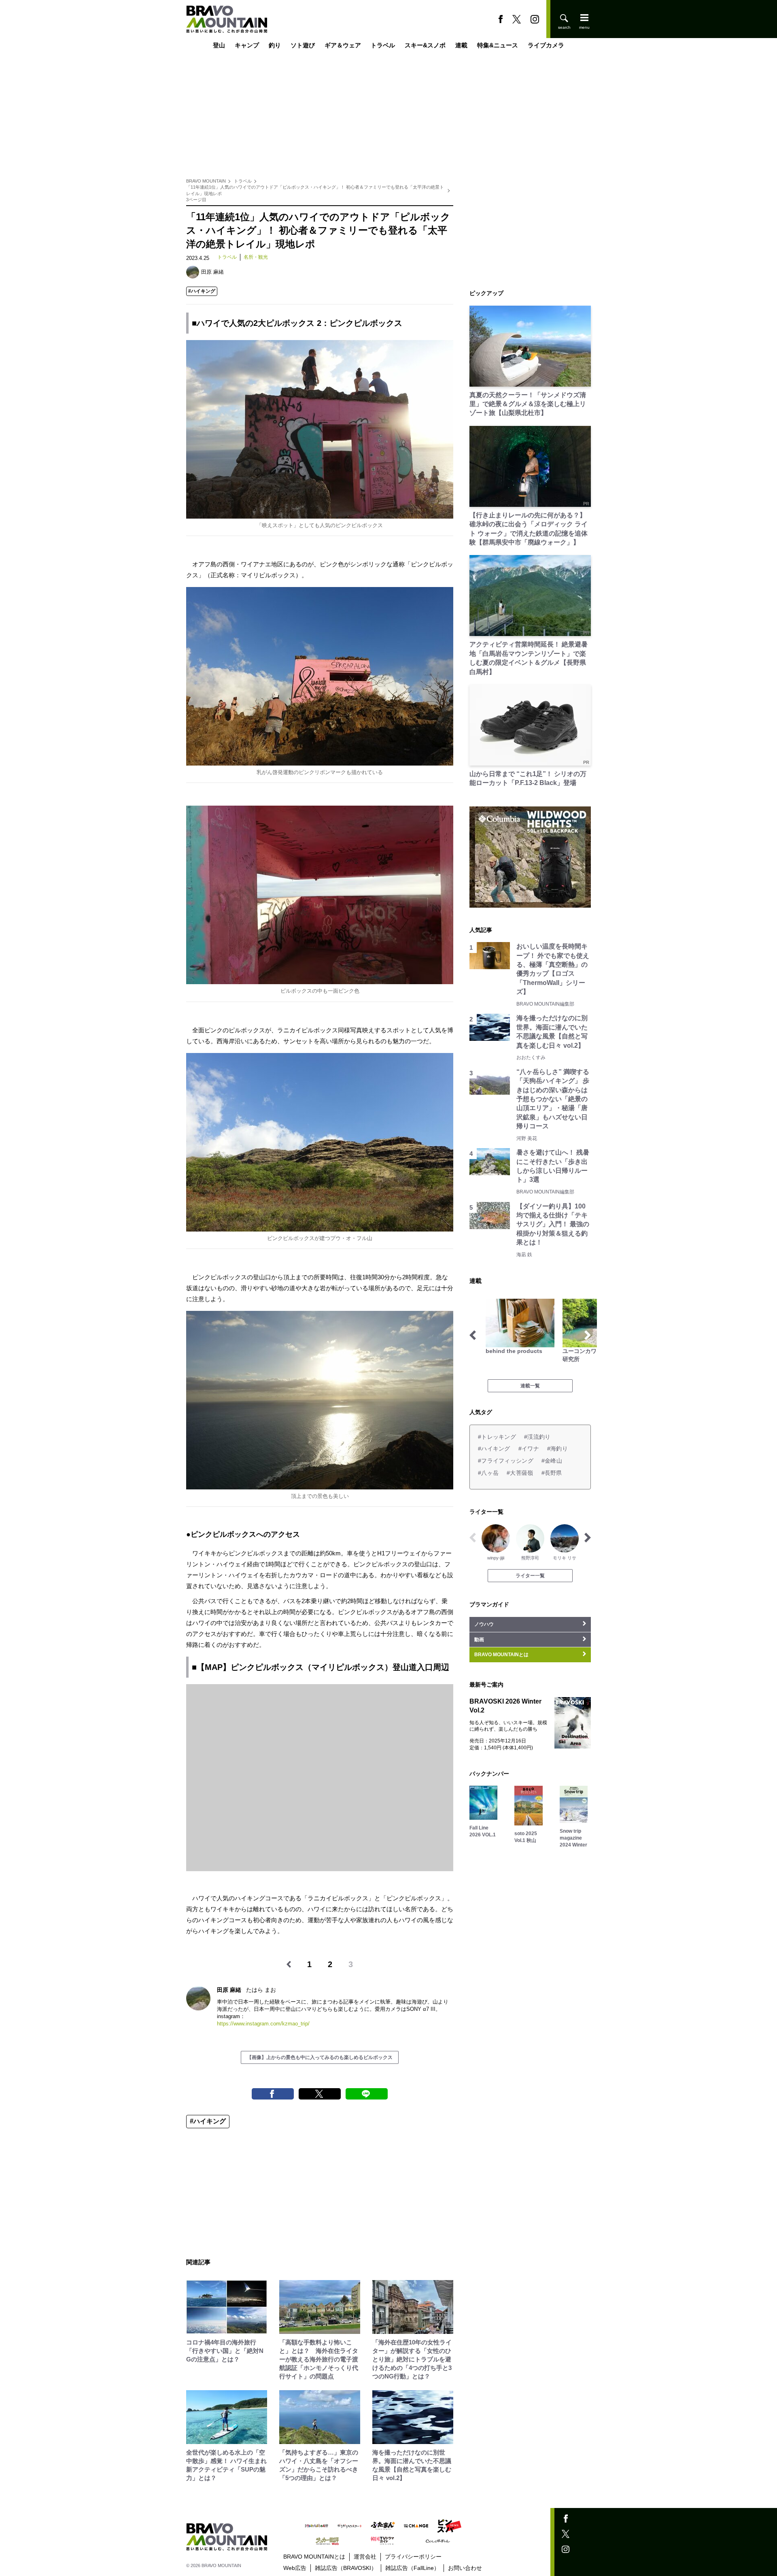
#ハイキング (202, 291)
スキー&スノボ (425, 46)
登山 (219, 46)
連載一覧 (530, 1386)
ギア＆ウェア (343, 46)
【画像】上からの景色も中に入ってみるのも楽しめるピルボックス (320, 2057)
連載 (461, 46)
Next (588, 1335)
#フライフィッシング (506, 1461)
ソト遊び (303, 46)
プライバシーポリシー (413, 2557)
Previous (473, 1335)
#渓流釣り (537, 1437)
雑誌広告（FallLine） (412, 2568)
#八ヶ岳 (488, 1473)
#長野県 (552, 1473)
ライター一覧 (530, 1576)
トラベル (383, 46)
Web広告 (295, 2568)
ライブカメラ (546, 46)
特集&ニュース (498, 46)
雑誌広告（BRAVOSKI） (346, 2568)
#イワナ (529, 1449)
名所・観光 (256, 257)
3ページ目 (196, 200)
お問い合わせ (465, 2568)
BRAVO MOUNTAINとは (314, 2557)
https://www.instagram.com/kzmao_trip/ (263, 2024)
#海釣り (557, 1449)
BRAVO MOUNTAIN (206, 181)
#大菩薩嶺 (520, 1473)
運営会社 (365, 2557)
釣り (275, 46)
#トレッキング (497, 1437)
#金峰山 (552, 1461)
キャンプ (247, 46)
